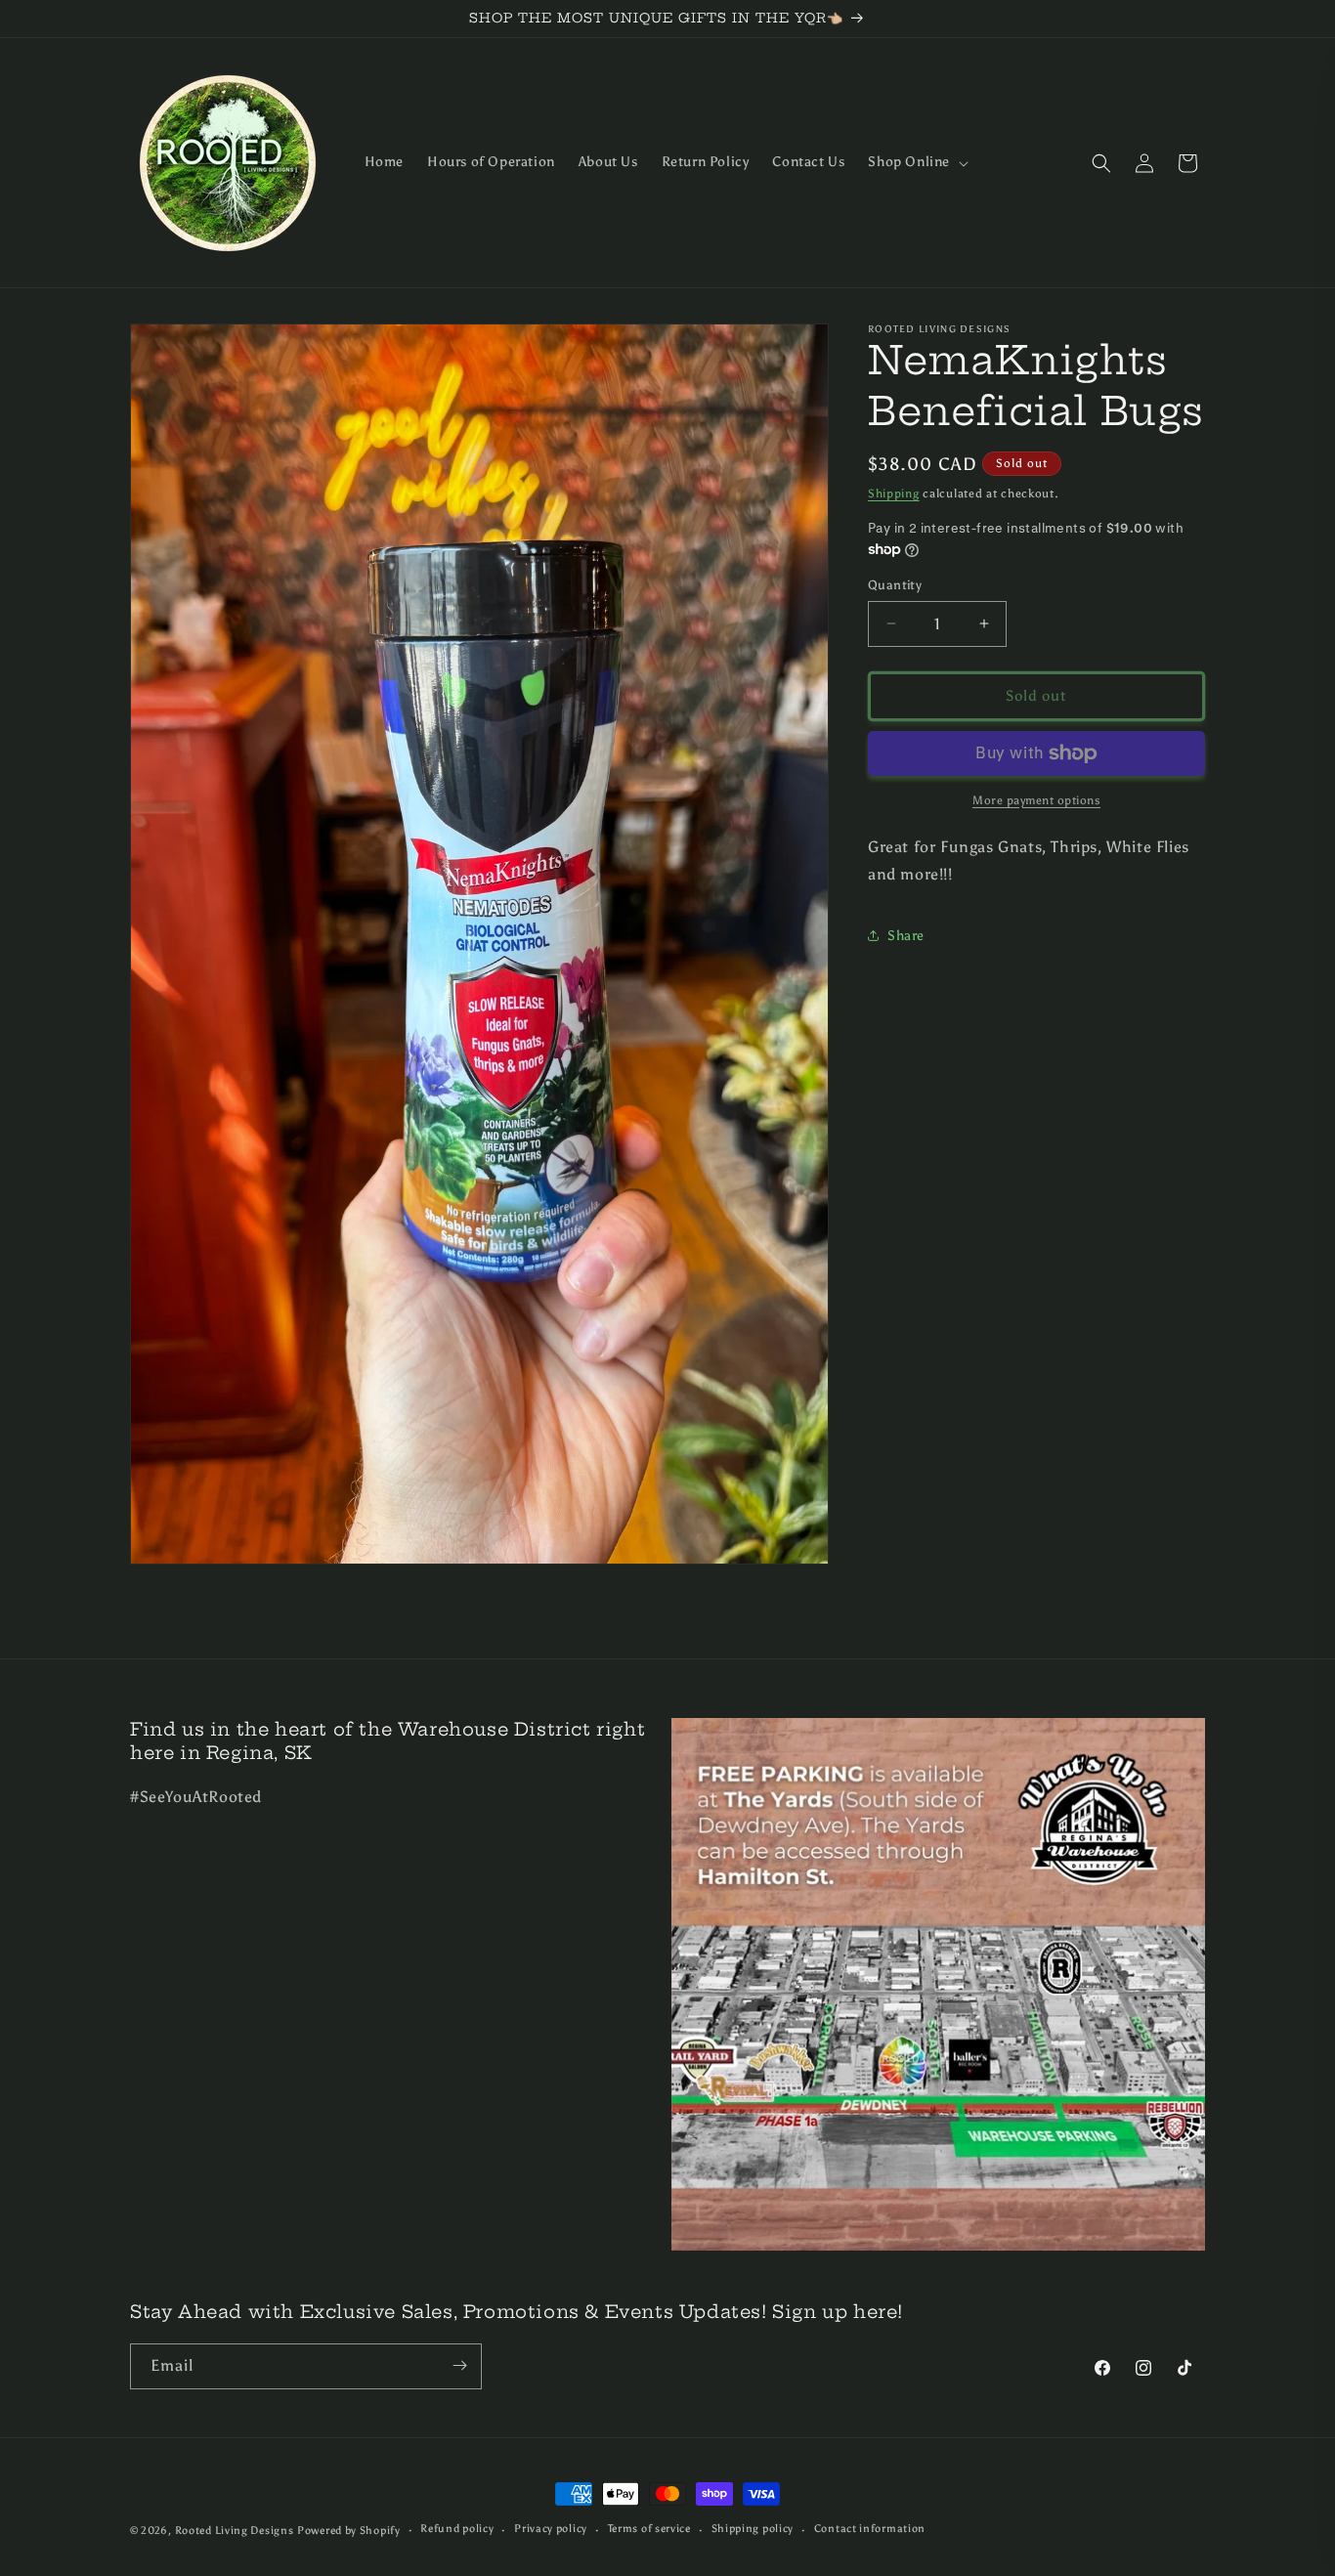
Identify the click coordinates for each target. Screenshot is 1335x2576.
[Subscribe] (459, 2365)
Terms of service (649, 2530)
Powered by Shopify (349, 2531)
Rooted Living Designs (235, 2531)
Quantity (895, 585)
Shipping (894, 494)
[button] (916, 162)
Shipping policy (753, 2530)
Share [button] (906, 936)
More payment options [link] (1036, 800)
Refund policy (457, 2530)
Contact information (870, 2530)
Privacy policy (551, 2530)
